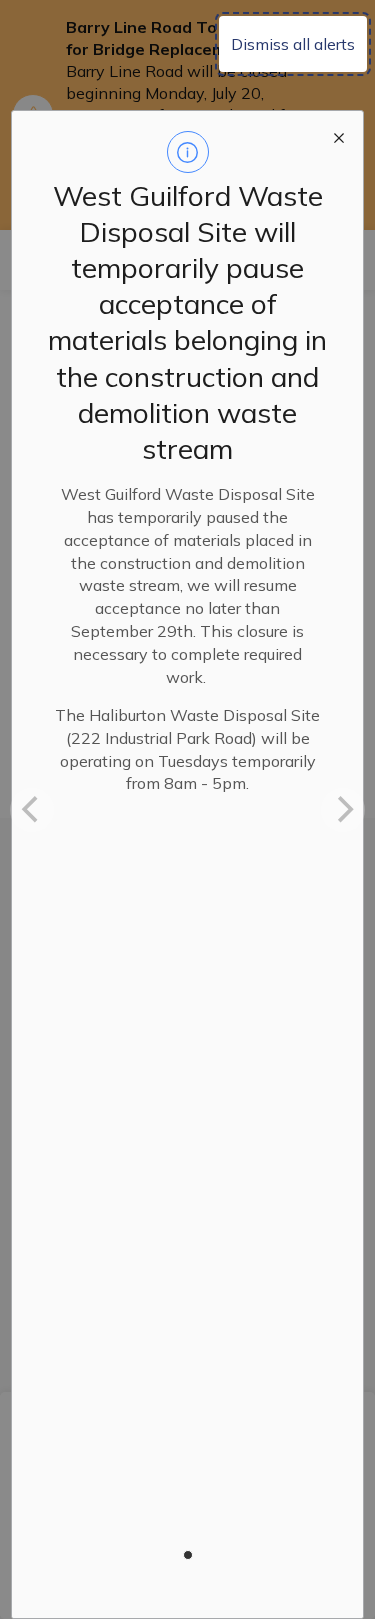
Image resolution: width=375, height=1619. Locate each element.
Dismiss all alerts (293, 44)
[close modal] (339, 135)
